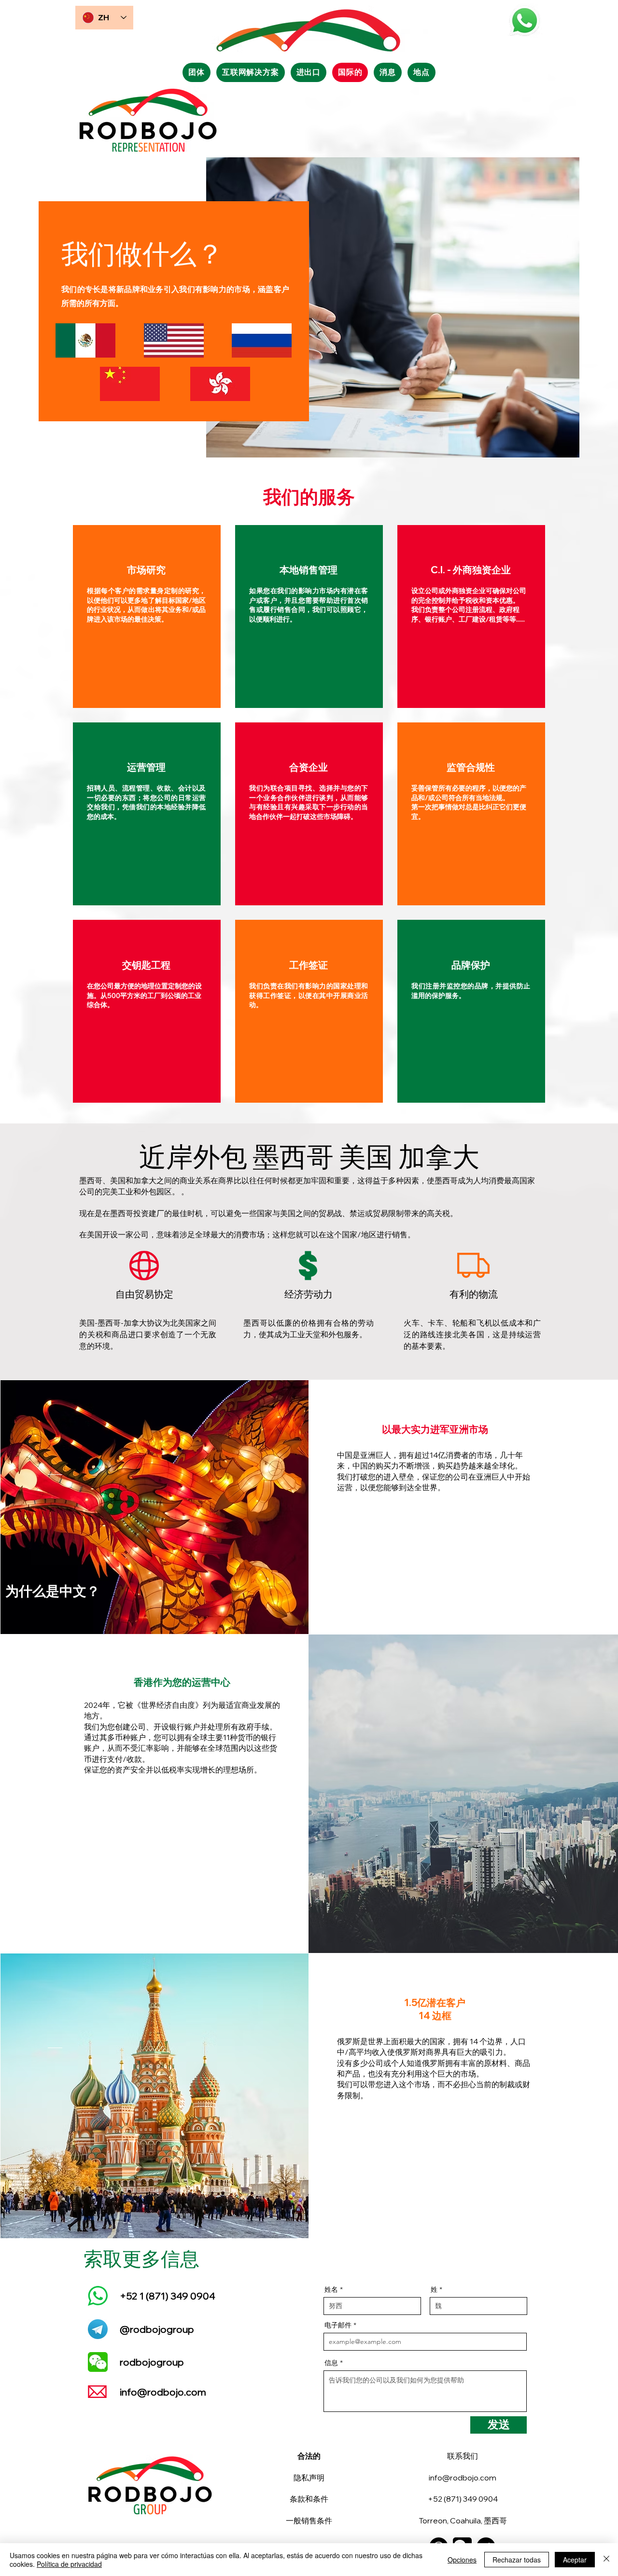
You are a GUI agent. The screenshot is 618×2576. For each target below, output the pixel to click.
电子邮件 (338, 2325)
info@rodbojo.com (163, 2392)
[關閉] (606, 2560)
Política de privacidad (69, 2564)
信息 (331, 2363)
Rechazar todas (517, 2560)
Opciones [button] (462, 2560)
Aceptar (575, 2560)
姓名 (331, 2289)
